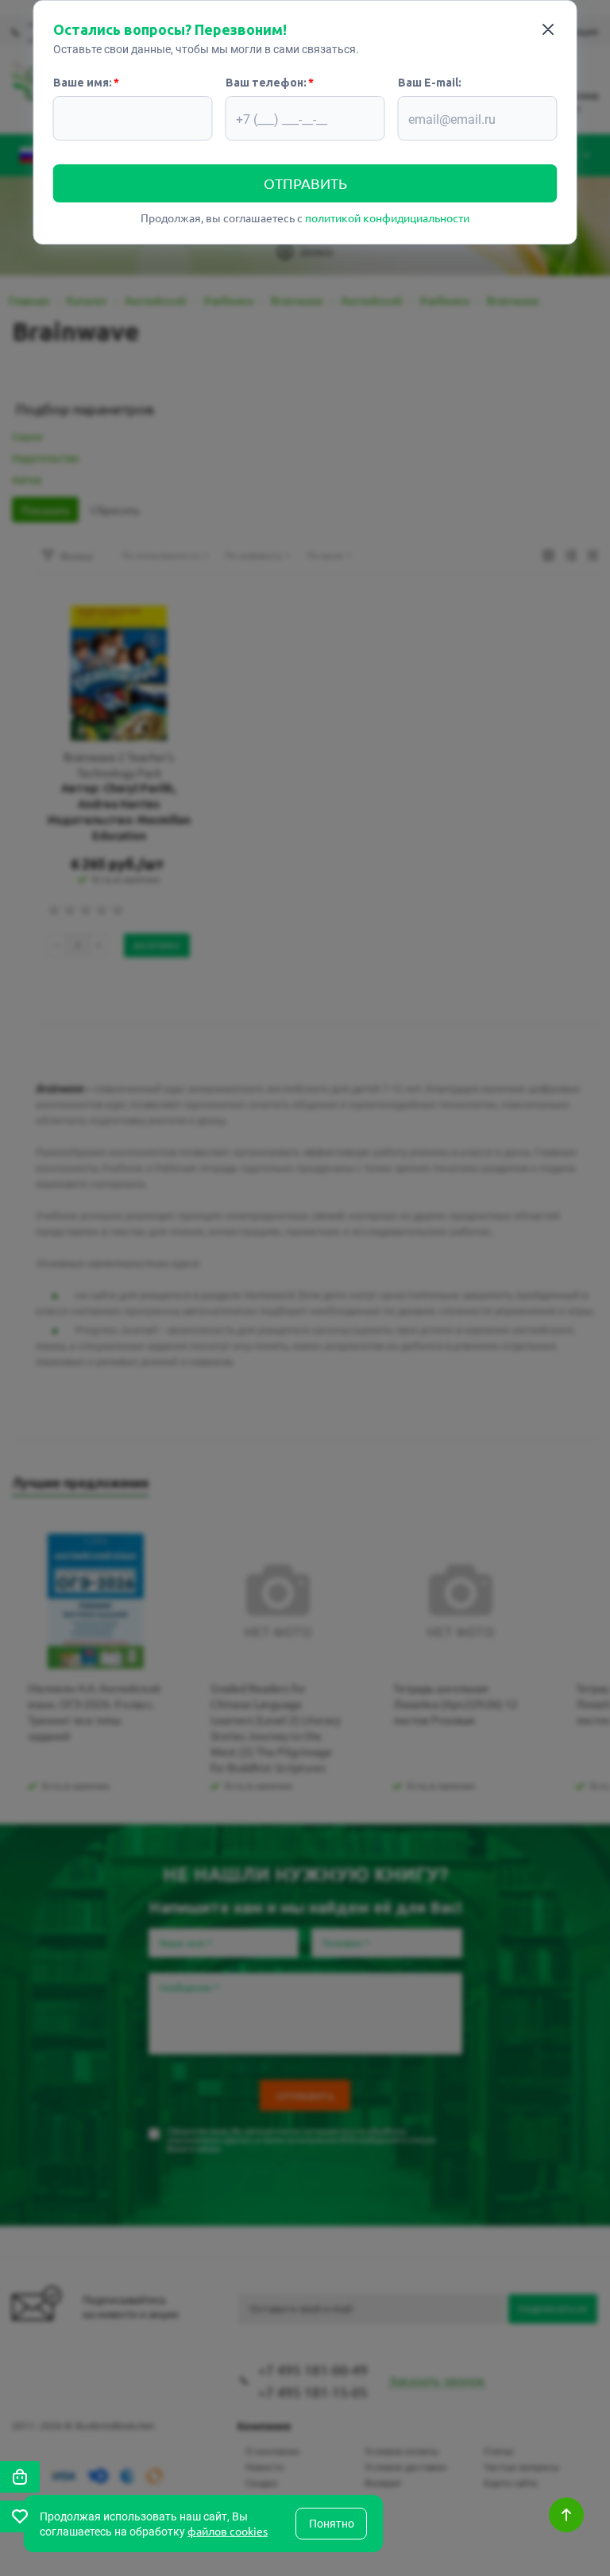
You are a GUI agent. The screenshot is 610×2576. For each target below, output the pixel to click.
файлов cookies (228, 2531)
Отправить (305, 183)
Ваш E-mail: (430, 83)
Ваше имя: (83, 83)
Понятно (332, 2524)
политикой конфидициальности (387, 218)
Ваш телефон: (266, 83)
